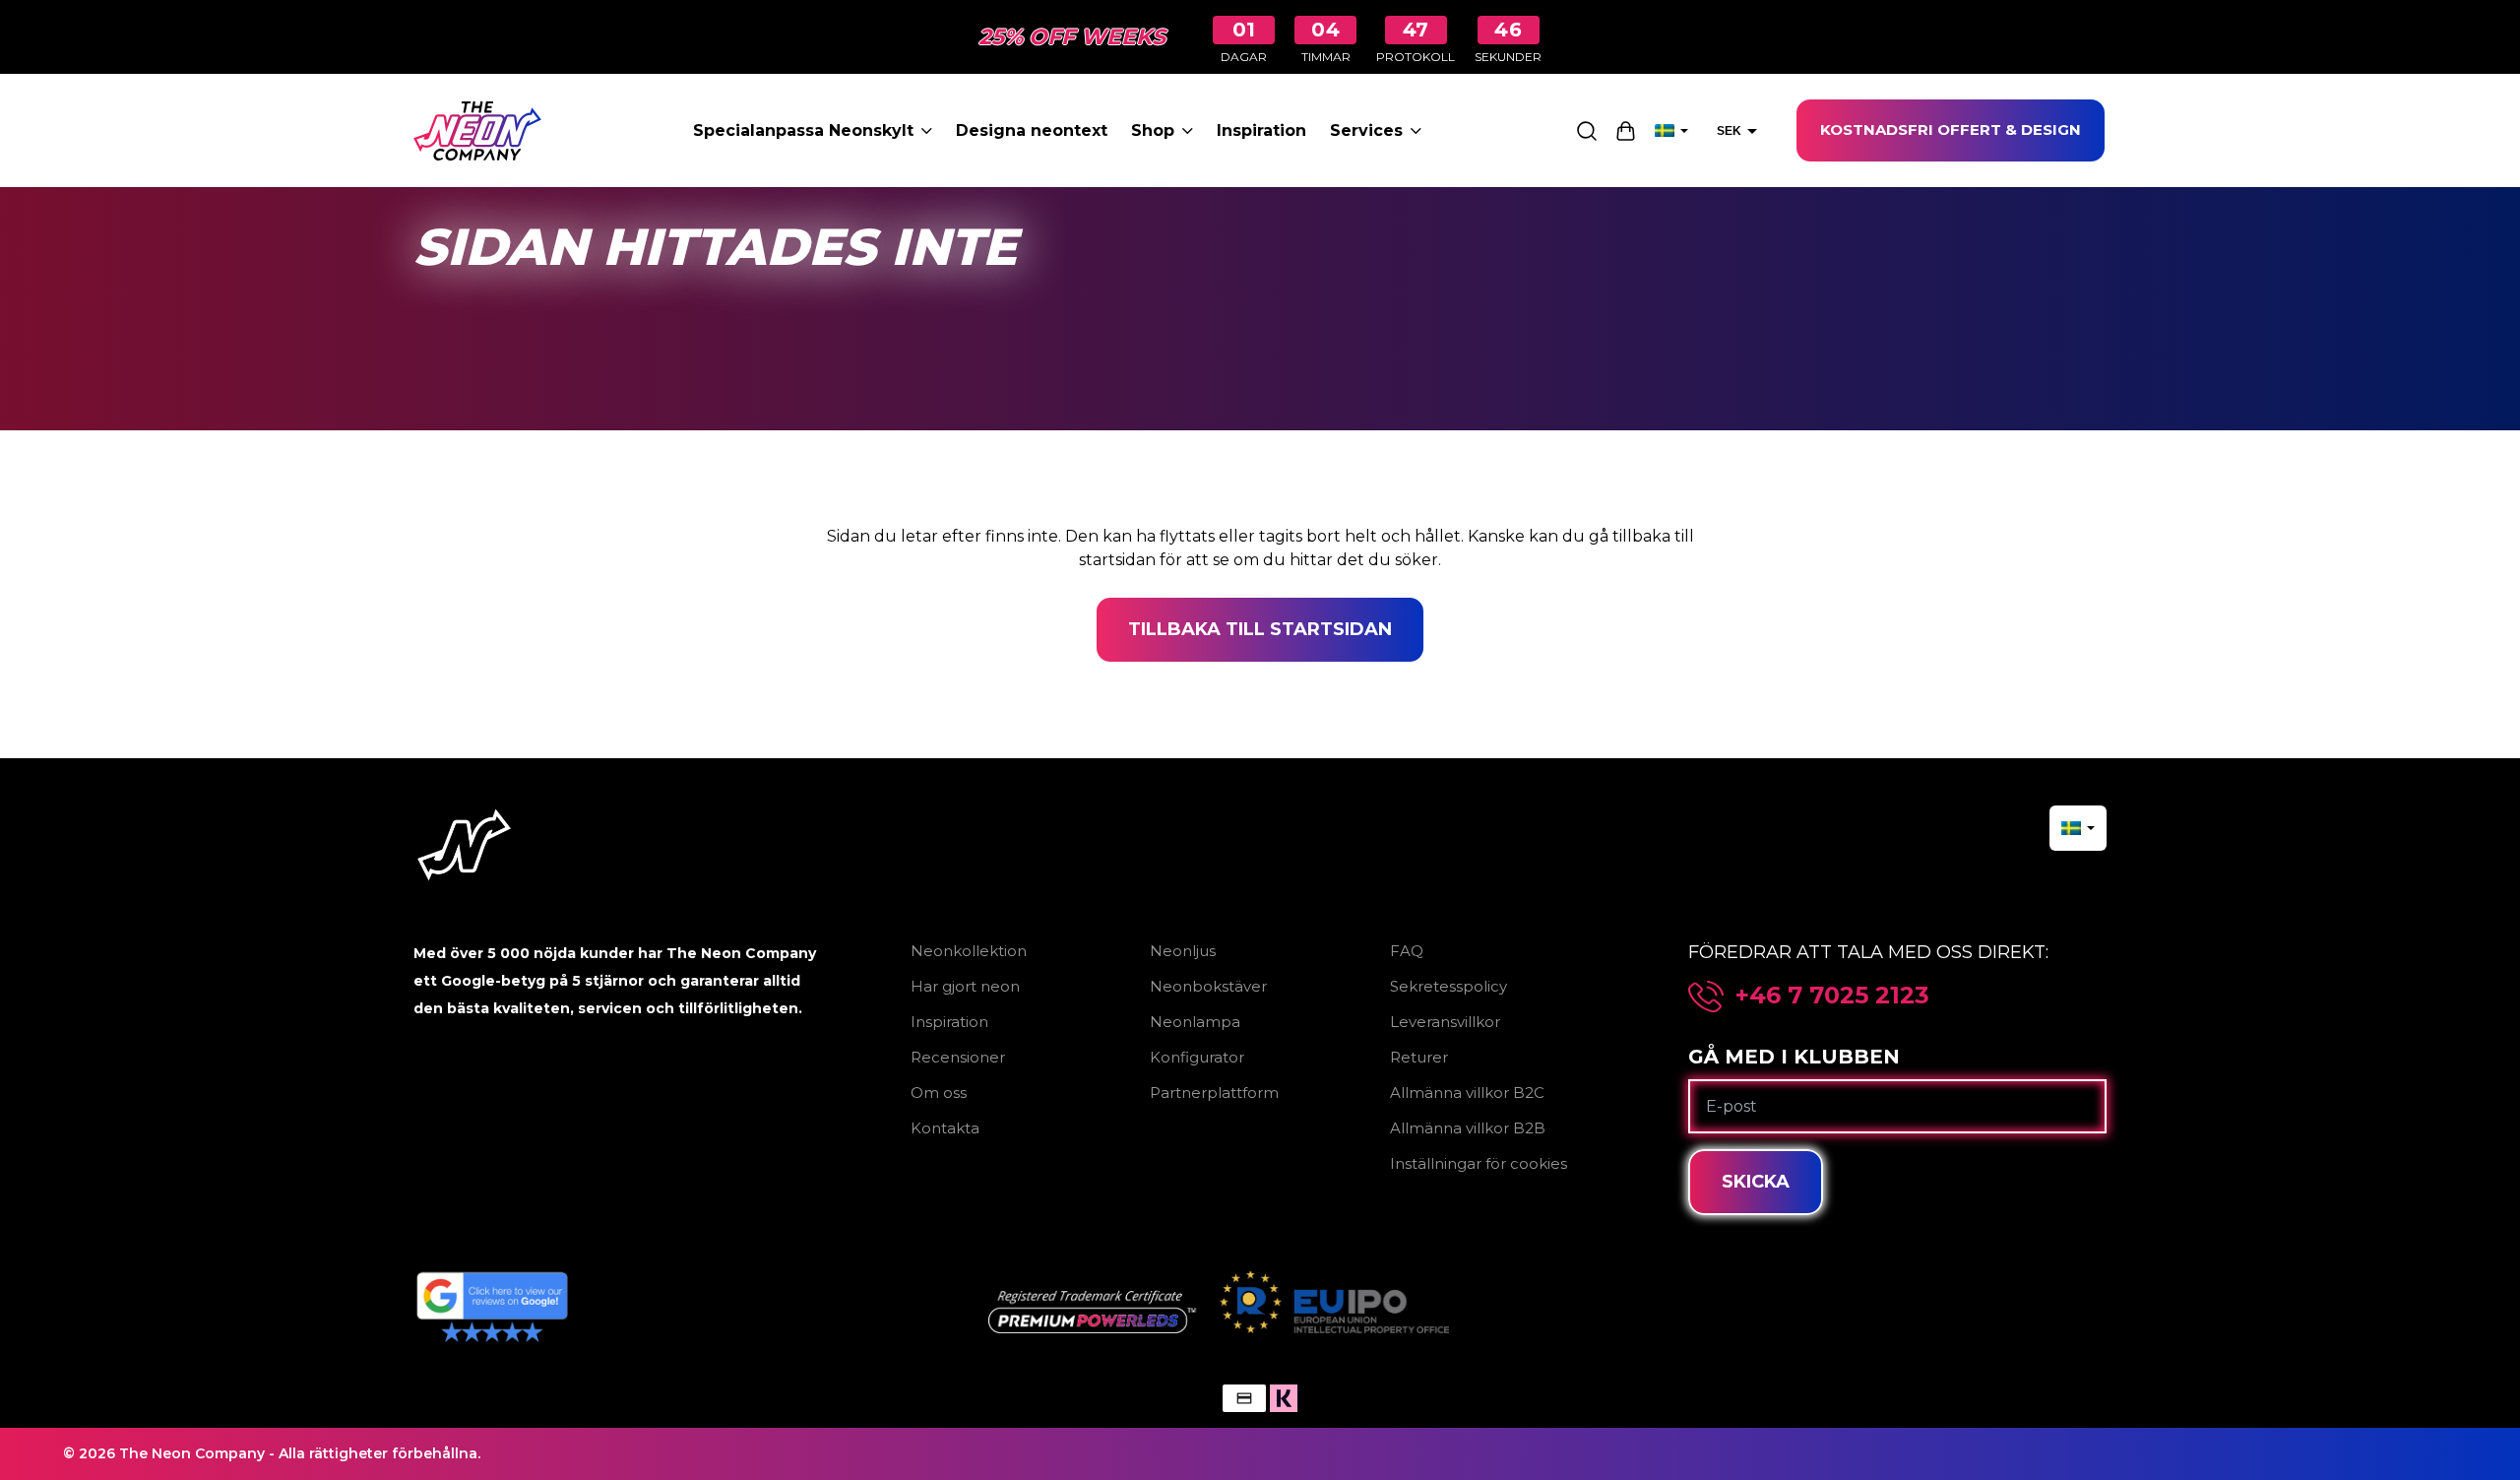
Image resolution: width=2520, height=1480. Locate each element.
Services (1366, 130)
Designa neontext (1032, 130)
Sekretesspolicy (1449, 986)
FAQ (1407, 951)
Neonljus (1183, 951)
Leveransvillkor (1445, 1022)
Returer (1419, 1057)
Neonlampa (1195, 1022)
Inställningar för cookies (1479, 1163)
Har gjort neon (965, 986)
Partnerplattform (1214, 1093)
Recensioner (958, 1057)
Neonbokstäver (1208, 986)
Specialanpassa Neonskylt (803, 130)
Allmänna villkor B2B (1468, 1128)
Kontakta (945, 1128)
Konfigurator (1197, 1057)
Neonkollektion (969, 951)
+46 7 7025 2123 (1832, 996)
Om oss (939, 1093)
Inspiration (1261, 130)
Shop (1153, 130)
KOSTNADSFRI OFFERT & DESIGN (1951, 129)
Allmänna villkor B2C (1467, 1093)
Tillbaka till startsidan (1260, 629)
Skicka (1756, 1182)
